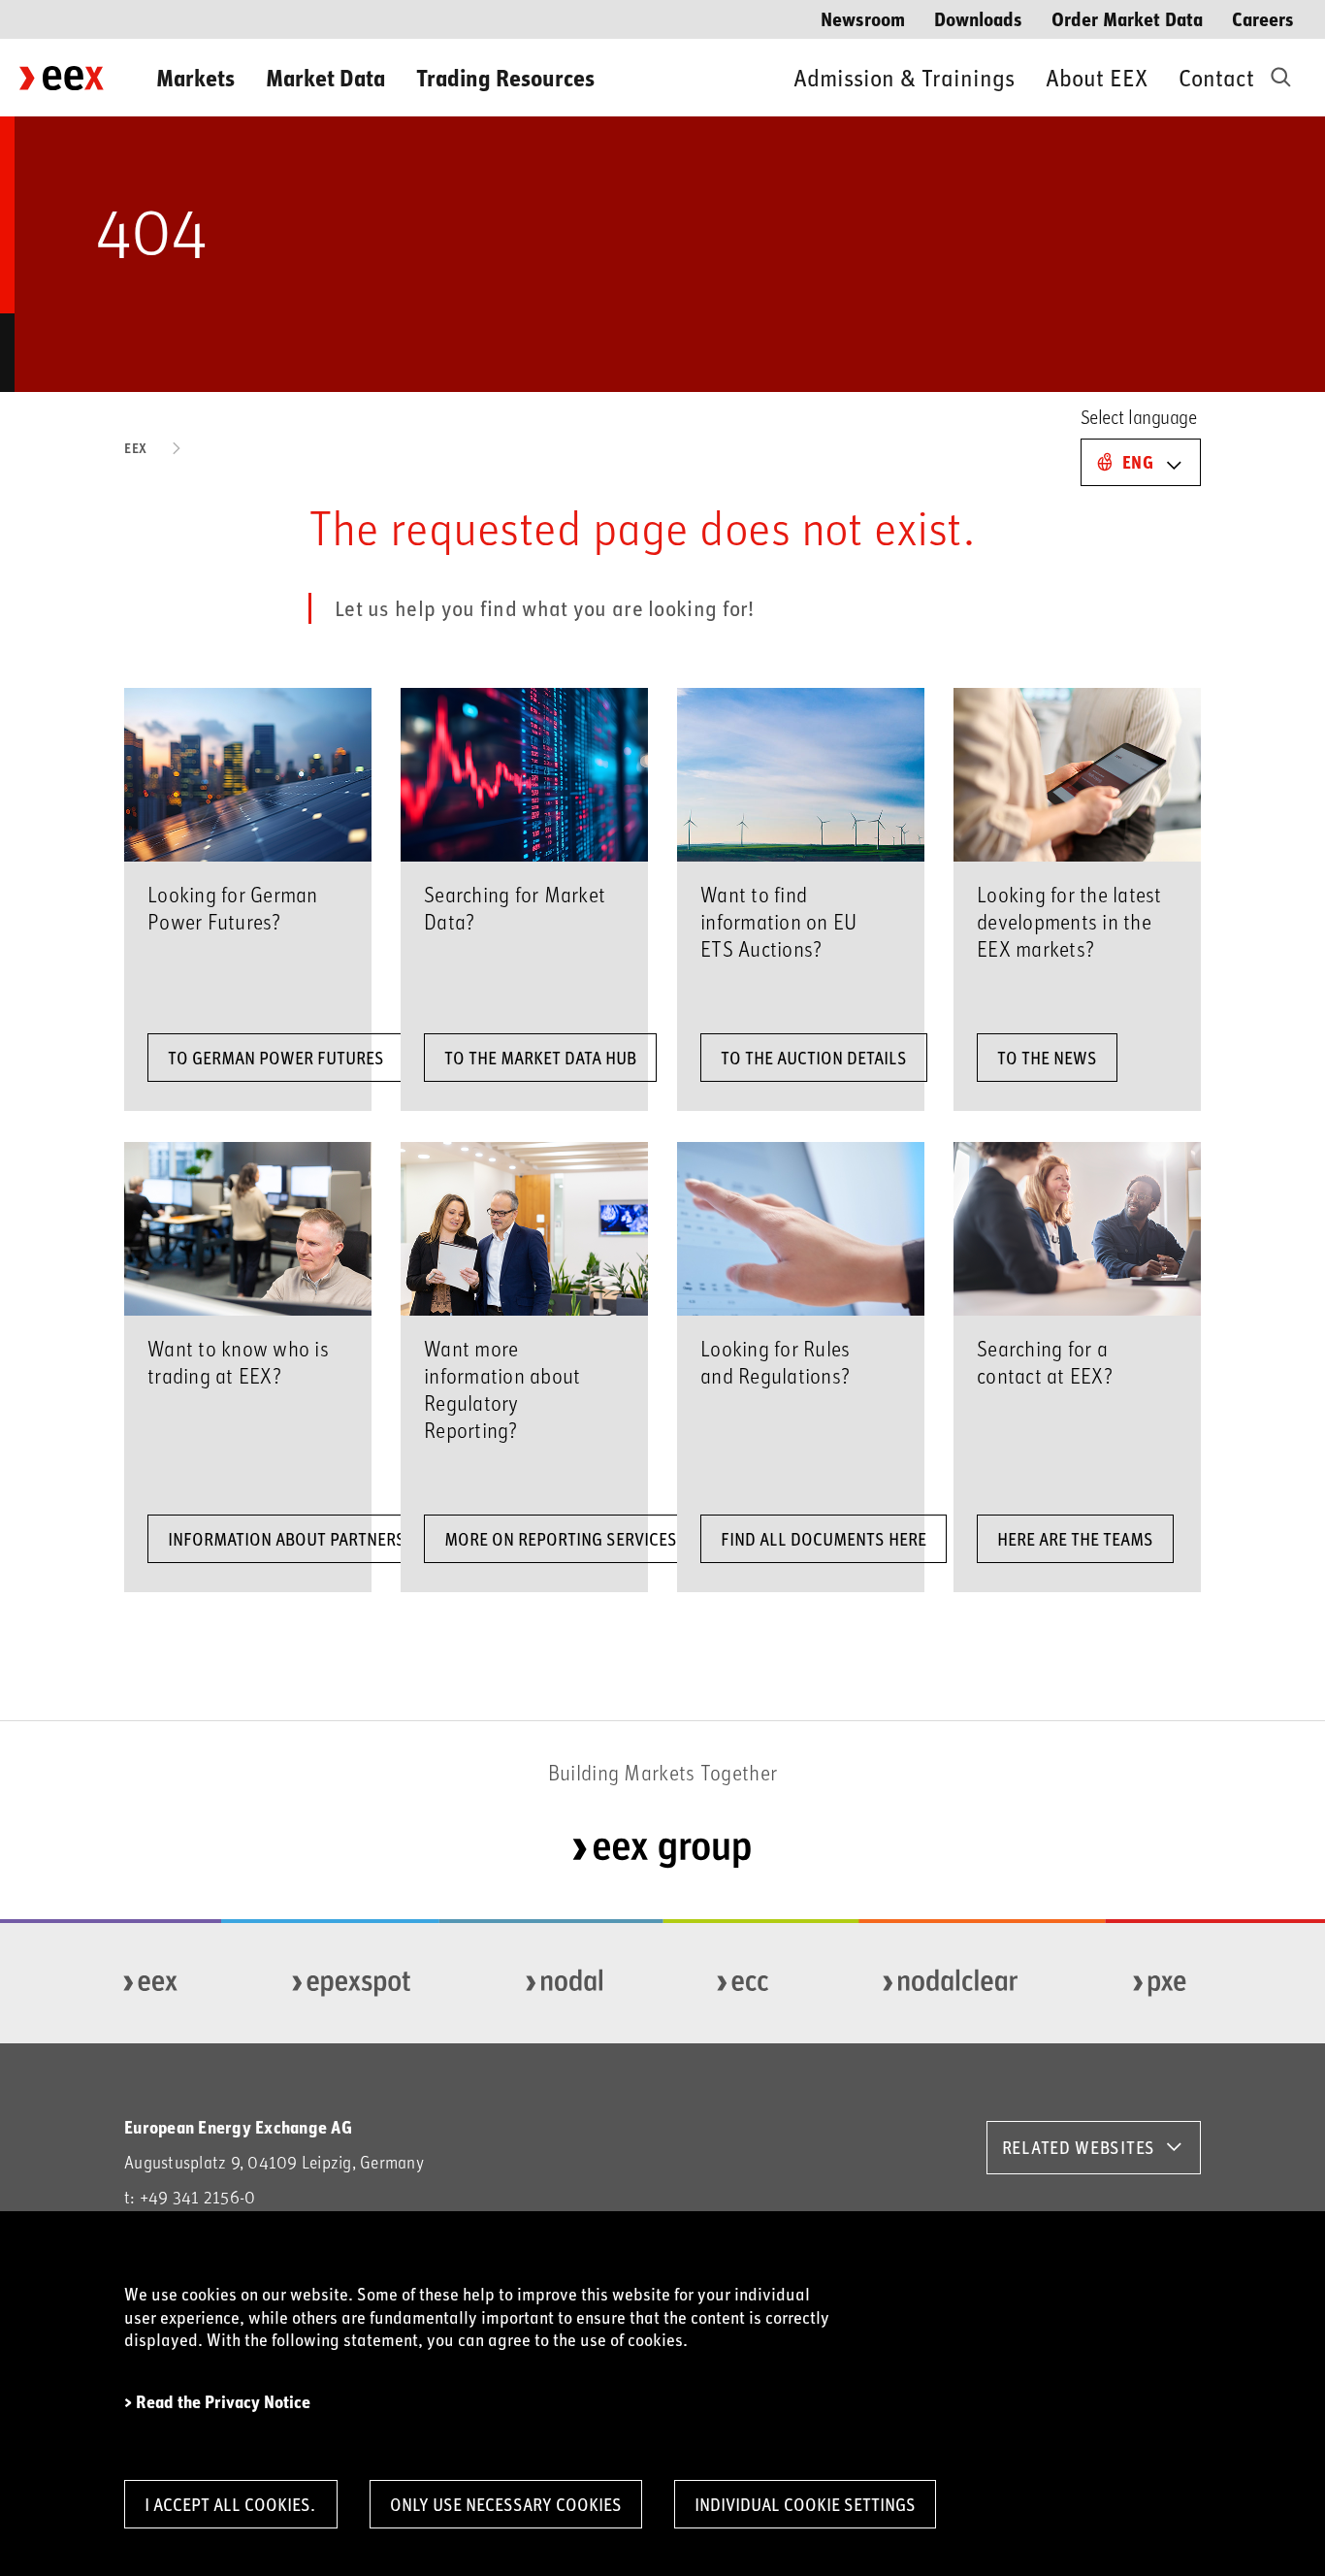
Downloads (978, 18)
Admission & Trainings (904, 77)
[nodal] (565, 1983)
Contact (1216, 77)
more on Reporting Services (561, 1539)
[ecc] (743, 1983)
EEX (136, 448)
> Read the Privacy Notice (217, 2402)
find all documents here (824, 1539)
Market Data (325, 77)
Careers (1263, 18)
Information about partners (287, 1539)
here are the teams (1075, 1539)
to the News (1047, 1058)
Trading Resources (505, 77)
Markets (195, 77)
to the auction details (814, 1058)
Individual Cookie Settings (805, 2504)
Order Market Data (1127, 18)
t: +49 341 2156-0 (190, 2197)
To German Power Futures (276, 1058)
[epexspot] (352, 1983)
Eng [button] (1138, 462)
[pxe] (1160, 1983)
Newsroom (863, 18)
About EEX (1097, 77)
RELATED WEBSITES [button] (1079, 2147)
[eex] (151, 1983)
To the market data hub (540, 1058)
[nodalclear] (951, 1983)
